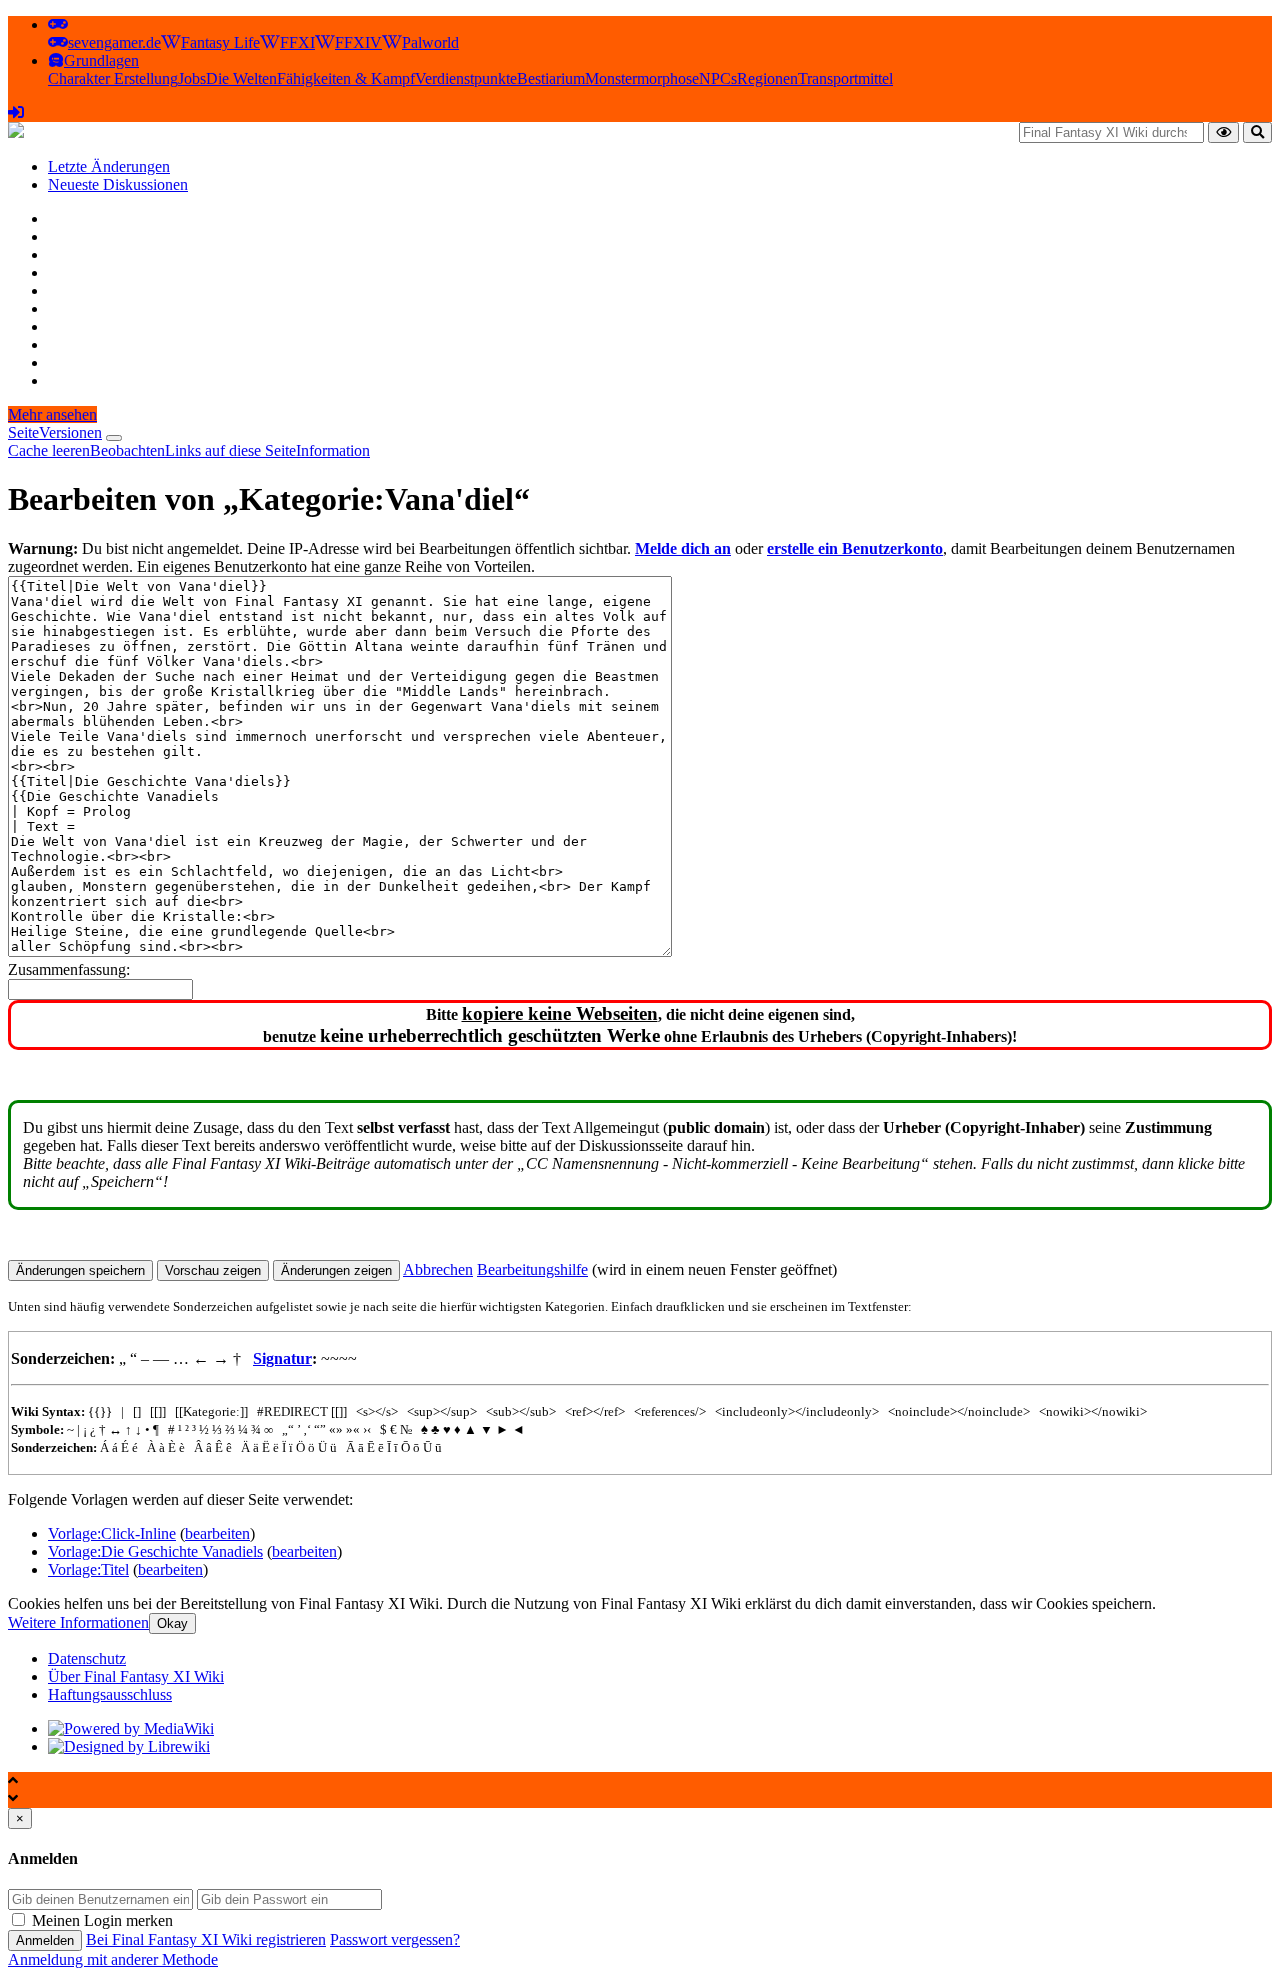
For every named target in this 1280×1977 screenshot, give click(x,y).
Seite (23, 432)
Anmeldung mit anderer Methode (113, 1959)
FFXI (297, 42)
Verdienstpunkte (466, 78)
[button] (58, 24)
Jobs (192, 78)
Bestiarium (551, 78)
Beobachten (127, 450)
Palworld (430, 42)
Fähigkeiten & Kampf (346, 78)
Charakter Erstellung (113, 78)
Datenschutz (87, 1658)
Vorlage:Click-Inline (112, 1533)
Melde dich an (683, 548)
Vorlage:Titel (88, 1569)
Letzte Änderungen (109, 166)
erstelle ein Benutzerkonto (855, 548)
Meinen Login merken (102, 1920)
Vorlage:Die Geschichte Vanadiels (155, 1551)
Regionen (767, 78)
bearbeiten (217, 1533)
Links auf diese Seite (230, 450)
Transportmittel (845, 78)
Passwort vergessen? (395, 1939)
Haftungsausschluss (110, 1694)
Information (333, 450)
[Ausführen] (1223, 132)
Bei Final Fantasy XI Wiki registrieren (206, 1939)
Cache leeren (49, 450)
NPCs (718, 78)
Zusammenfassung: (69, 969)
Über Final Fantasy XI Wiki (136, 1676)
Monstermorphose (642, 78)
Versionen (70, 432)
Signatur (282, 1358)
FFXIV (358, 42)
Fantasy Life (220, 42)
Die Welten (241, 78)
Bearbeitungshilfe (532, 1269)
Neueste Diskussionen (118, 184)
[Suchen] (1257, 132)
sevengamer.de (114, 42)
